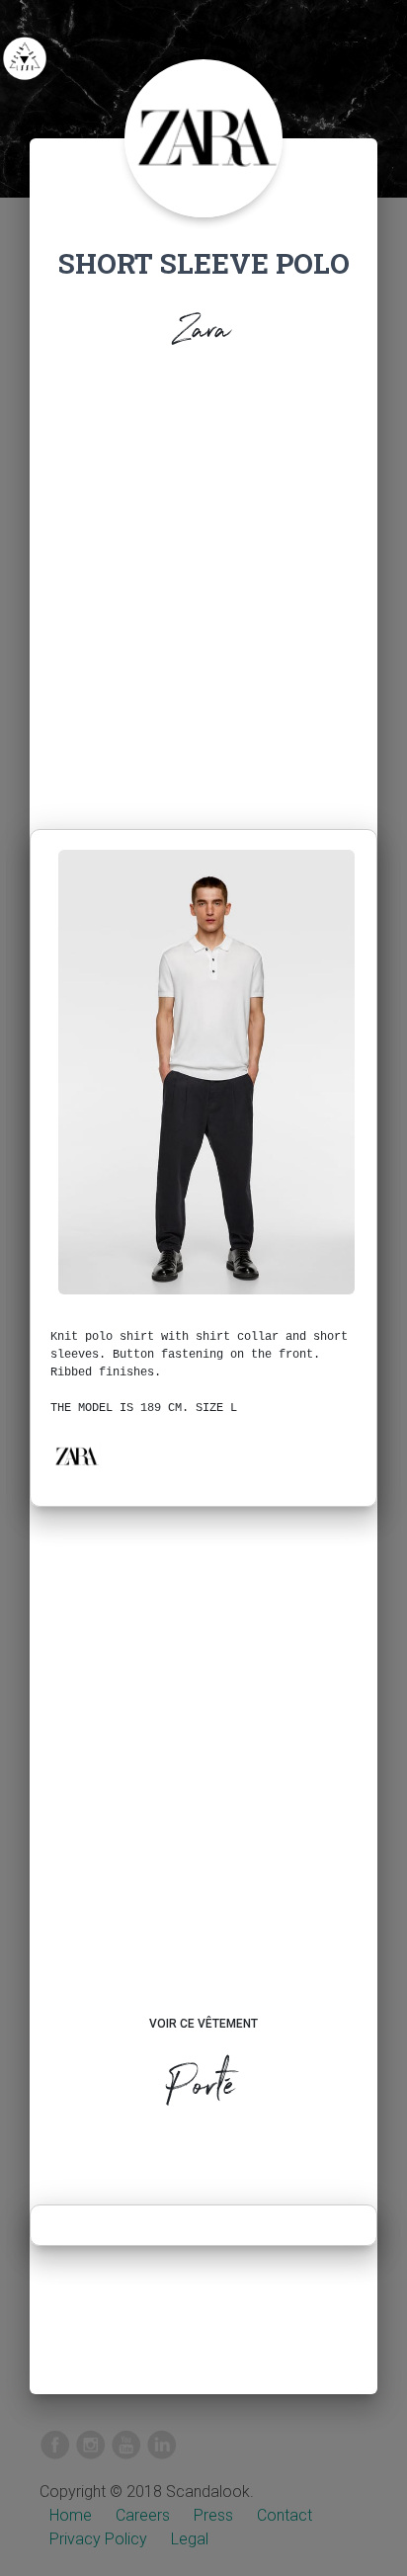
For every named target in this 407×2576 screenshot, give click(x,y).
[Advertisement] (203, 595)
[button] (76, 1456)
